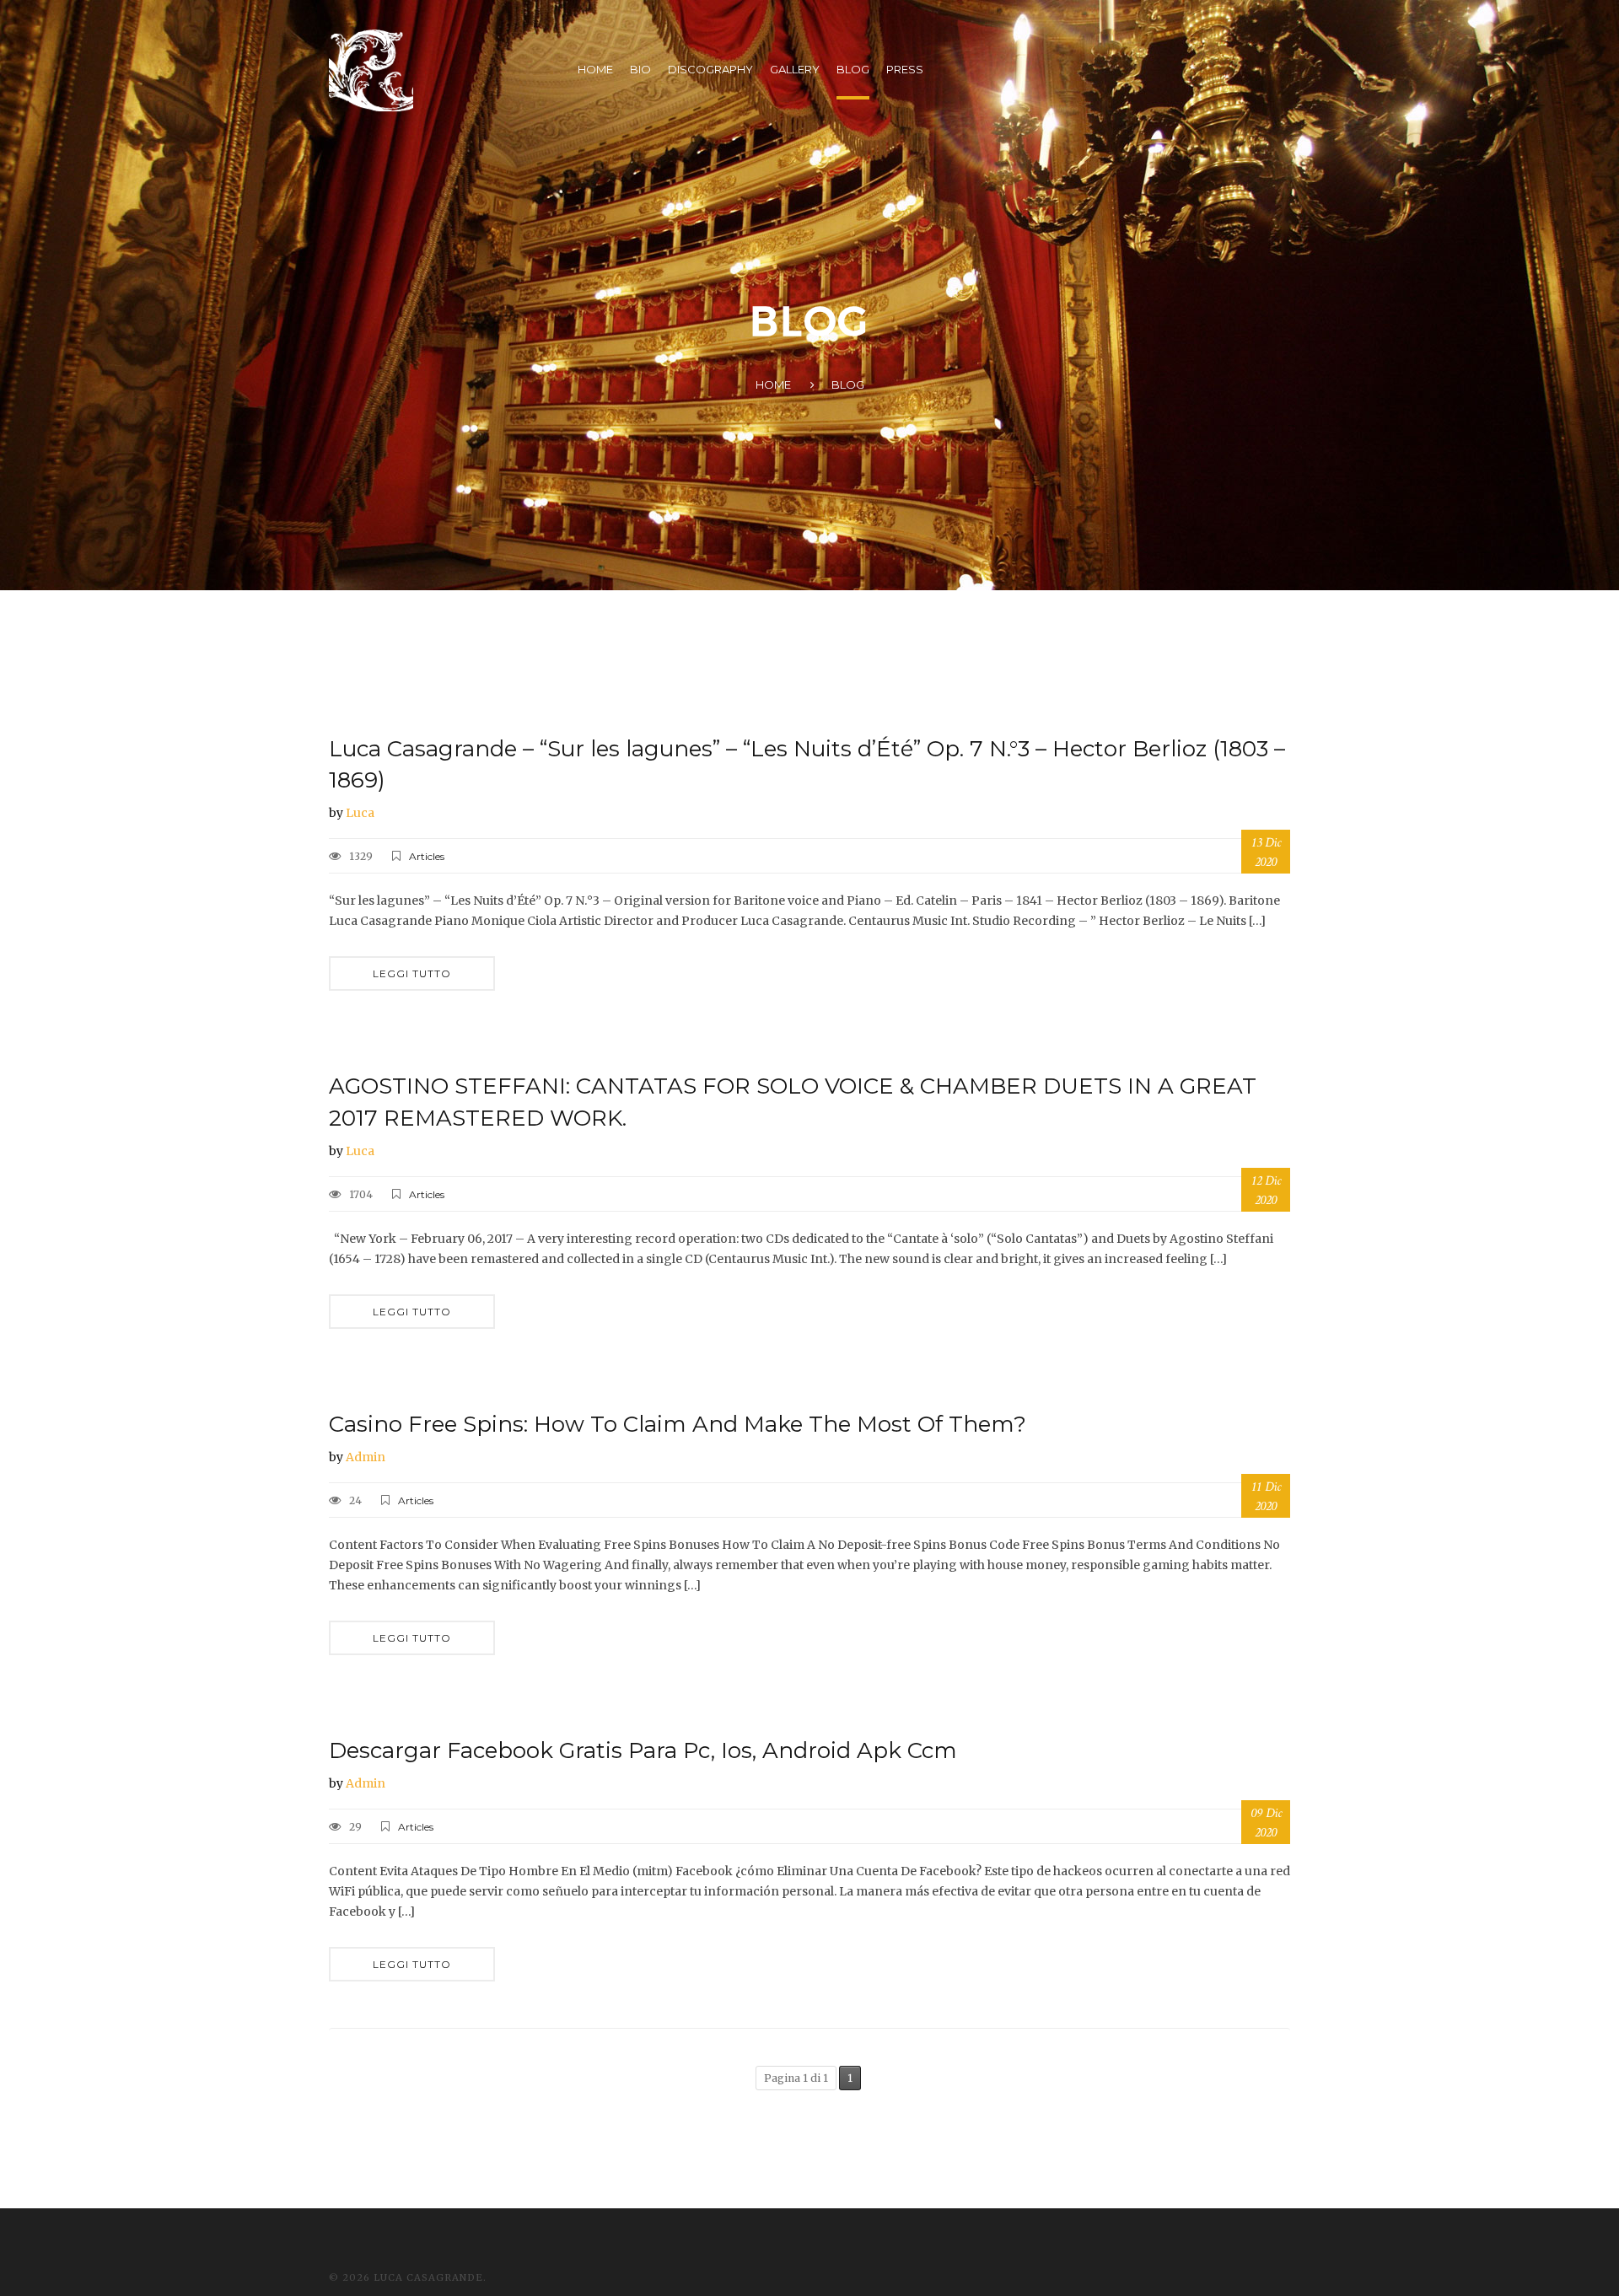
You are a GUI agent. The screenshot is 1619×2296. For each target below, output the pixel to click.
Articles (427, 856)
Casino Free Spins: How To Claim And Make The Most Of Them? (678, 1424)
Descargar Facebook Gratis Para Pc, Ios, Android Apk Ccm (643, 1750)
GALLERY (795, 69)
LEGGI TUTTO (412, 973)
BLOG (853, 69)
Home (773, 384)
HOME (595, 69)
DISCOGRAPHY (710, 69)
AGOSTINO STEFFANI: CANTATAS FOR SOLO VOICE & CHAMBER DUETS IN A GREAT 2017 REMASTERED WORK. (793, 1102)
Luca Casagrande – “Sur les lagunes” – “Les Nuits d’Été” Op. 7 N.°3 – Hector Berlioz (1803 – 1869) (807, 764)
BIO (640, 69)
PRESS (905, 69)
